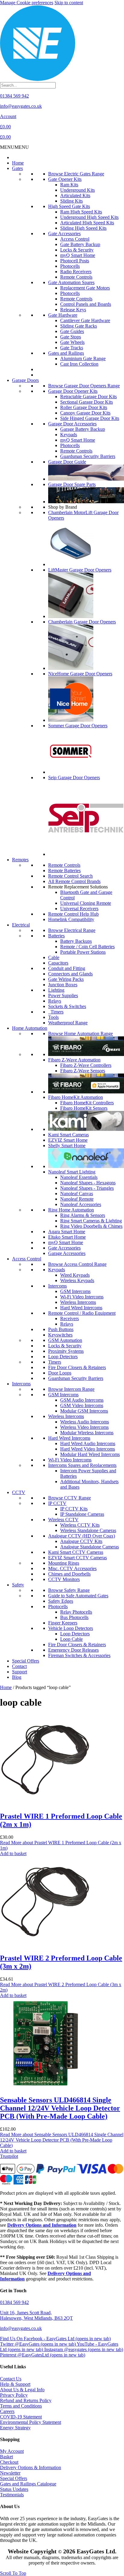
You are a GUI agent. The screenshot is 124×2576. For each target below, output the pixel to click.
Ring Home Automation (71, 1210)
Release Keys (73, 310)
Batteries (56, 936)
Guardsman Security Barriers (88, 456)
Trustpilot (9, 2156)
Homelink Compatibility (71, 919)
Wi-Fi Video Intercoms (82, 1297)
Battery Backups (76, 941)
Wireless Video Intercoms (84, 1427)
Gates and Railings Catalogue (28, 2484)
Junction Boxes (63, 985)
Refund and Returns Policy (26, 2400)
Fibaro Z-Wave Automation (74, 1060)
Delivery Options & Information (31, 2467)
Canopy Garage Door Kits (85, 413)
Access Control (75, 239)
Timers (56, 1012)
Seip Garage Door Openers (74, 778)
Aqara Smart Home (67, 1232)
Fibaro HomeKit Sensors (84, 1108)
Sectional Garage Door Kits (87, 402)
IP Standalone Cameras (82, 1514)
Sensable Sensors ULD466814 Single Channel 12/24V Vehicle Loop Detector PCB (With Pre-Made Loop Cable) (60, 2108)
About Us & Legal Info (22, 2390)
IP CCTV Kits (74, 1509)
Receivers (70, 1318)
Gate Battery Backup (80, 244)
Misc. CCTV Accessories (72, 1568)
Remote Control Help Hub (73, 914)
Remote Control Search (70, 876)
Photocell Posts (75, 261)
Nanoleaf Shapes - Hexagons (88, 1183)
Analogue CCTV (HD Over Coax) (82, 1536)
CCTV (19, 1492)
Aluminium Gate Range (83, 358)
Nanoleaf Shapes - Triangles (87, 1188)
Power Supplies (63, 995)
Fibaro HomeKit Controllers (87, 1103)
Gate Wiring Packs (66, 979)
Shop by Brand (63, 507)
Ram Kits (69, 185)
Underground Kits (77, 190)
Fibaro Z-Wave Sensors (83, 1071)
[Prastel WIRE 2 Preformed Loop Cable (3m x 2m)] (45, 1945)
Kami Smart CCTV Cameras (76, 1552)
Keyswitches (60, 1335)
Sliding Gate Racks (79, 326)
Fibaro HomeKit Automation (76, 1097)
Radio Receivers (76, 272)
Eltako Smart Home (67, 1237)
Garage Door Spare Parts (72, 484)
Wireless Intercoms (78, 1302)
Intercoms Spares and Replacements (82, 1465)
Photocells (70, 266)
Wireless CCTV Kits (80, 1525)
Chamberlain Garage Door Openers (82, 622)
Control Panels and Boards (86, 304)
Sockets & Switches (67, 1006)
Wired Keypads (75, 1275)
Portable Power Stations (83, 952)
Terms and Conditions (21, 2406)
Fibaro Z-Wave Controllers (86, 1065)
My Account (12, 2451)
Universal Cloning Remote (86, 903)
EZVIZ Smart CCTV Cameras (77, 1558)
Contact (19, 1666)
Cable (54, 957)
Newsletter (10, 2473)
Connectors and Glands (70, 974)
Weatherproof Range (68, 1023)
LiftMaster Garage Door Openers (80, 570)
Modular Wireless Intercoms (87, 1433)
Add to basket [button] (13, 1853)
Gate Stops (71, 337)
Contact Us (11, 2379)
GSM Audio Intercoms (82, 1400)
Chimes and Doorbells (69, 1574)
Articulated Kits (75, 195)
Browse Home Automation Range (81, 1034)
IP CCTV (57, 1503)
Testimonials (12, 2495)
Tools (53, 1017)
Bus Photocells (74, 1617)
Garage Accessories (67, 1253)
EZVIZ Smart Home (68, 1140)
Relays (55, 1001)
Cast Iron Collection (79, 364)
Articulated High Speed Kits (87, 223)
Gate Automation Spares (71, 282)
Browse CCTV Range (70, 1498)
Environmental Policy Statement (31, 2422)
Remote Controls (76, 277)
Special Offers (26, 1661)
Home (18, 163)
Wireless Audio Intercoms (85, 1422)
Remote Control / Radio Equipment (82, 1313)
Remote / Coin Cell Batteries (87, 947)
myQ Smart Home (78, 255)
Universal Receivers (79, 909)
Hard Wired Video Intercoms (88, 1449)
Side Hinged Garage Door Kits (90, 418)
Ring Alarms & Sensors (83, 1215)
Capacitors (58, 963)
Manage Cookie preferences (27, 3)
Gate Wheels (72, 342)
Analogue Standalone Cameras (90, 1547)
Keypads (69, 435)
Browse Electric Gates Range (76, 174)
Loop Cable (71, 1639)
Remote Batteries (64, 870)
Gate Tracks (72, 348)
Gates (17, 168)
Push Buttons (61, 1329)
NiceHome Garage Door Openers (80, 674)
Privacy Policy (14, 2395)
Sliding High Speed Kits (83, 228)
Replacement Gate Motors (85, 288)
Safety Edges (61, 1601)
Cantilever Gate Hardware (85, 320)
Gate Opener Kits (65, 179)
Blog (17, 1677)
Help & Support (15, 2384)
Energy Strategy (15, 2428)
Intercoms (57, 1286)
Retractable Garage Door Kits (88, 397)
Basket (6, 2457)
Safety (18, 1585)
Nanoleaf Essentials (79, 1177)
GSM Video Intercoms (82, 1405)
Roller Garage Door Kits (84, 407)
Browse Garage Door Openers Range (84, 386)
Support (20, 1672)
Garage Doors (25, 380)
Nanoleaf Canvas (77, 1194)
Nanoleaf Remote (77, 1199)
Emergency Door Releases (73, 1650)
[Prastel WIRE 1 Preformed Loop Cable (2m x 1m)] (45, 1803)
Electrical (21, 925)
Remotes (20, 860)
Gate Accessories (64, 234)
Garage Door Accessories (72, 424)
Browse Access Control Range (77, 1264)
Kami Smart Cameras (68, 1135)
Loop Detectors (63, 1357)
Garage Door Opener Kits (73, 391)
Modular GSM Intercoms (84, 1411)
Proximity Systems (66, 1351)
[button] (14, 147)
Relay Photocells (76, 1612)
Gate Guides (72, 331)
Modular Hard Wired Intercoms (90, 1454)
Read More (62, 2140)
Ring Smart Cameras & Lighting (91, 1221)
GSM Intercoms (75, 1291)
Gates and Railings (66, 353)
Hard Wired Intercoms (81, 1308)
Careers (7, 2411)
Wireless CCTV (63, 1520)
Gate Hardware (63, 315)
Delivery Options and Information (42, 2225)
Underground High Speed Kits (89, 217)
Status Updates (14, 2489)
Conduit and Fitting (67, 968)
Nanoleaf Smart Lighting (72, 1172)
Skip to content (69, 3)
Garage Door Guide (67, 462)
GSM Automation (65, 1340)
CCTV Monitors (64, 1579)
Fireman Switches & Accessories (79, 1655)
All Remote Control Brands (74, 881)
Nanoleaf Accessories (81, 1204)
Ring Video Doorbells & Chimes (91, 1226)
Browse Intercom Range (71, 1389)
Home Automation (30, 1028)
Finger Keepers (63, 1623)
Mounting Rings (64, 1563)
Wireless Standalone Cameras (88, 1530)
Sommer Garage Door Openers (78, 726)
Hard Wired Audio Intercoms (88, 1443)
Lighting (56, 990)
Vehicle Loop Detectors (71, 1628)
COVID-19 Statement (21, 2417)
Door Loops (60, 1373)
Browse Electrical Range (72, 930)
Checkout (9, 2462)
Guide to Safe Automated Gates (78, 1596)
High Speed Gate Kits (69, 206)
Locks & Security (77, 250)
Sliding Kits (71, 201)
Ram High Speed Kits (81, 212)
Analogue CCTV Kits (81, 1541)
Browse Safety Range (69, 1590)
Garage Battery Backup (83, 429)
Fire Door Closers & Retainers (77, 1367)
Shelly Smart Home (67, 1146)
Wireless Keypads (77, 1280)
